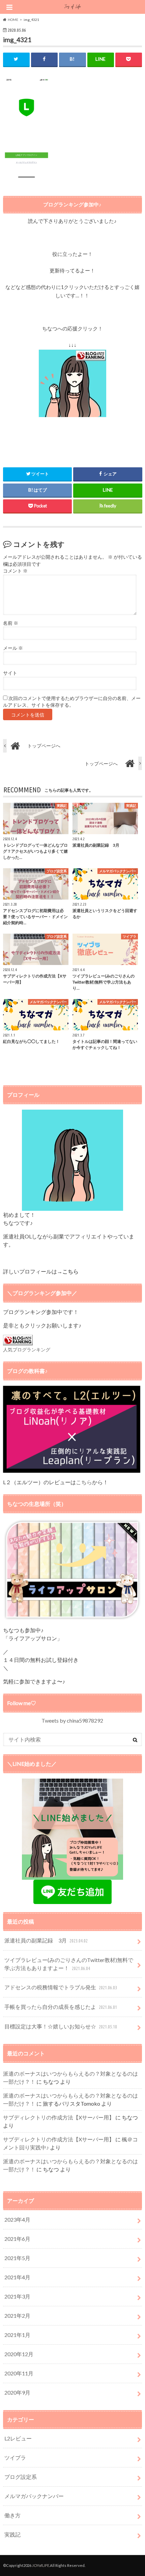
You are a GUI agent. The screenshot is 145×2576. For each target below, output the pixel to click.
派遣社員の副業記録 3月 (46, 1940)
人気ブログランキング (27, 1350)
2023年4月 (17, 2219)
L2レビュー (18, 2438)
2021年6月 (17, 2239)
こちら (84, 1482)
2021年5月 (17, 2258)
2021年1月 (17, 2335)
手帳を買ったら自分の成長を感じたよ (61, 2007)
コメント (15, 571)
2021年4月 (17, 2277)
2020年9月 (17, 2392)
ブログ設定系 (21, 2477)
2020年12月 (19, 2354)
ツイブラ (15, 2457)
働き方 (12, 2515)
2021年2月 (17, 2316)
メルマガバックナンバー (34, 2496)
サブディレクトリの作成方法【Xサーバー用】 (59, 2117)
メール (13, 648)
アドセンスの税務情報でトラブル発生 (61, 1987)
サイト (10, 673)
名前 (11, 623)
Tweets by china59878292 (72, 1720)
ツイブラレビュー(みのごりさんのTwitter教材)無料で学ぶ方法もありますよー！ (69, 1964)
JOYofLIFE (41, 2565)
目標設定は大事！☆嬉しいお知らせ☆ (61, 2026)
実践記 (12, 2534)
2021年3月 (17, 2296)
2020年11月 (19, 2373)
